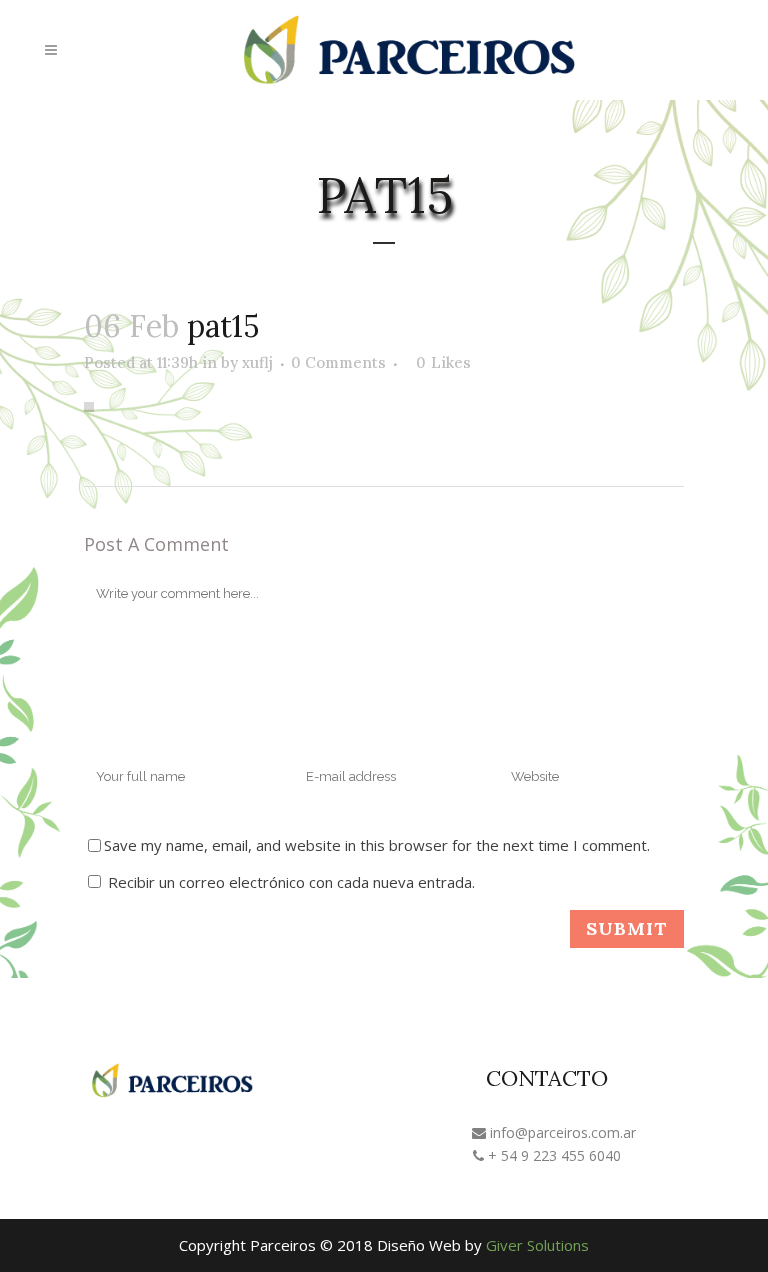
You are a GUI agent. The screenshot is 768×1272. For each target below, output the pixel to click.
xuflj (257, 362)
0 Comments (338, 362)
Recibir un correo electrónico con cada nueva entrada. (291, 882)
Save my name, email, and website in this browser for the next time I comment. (377, 845)
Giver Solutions (537, 1245)
